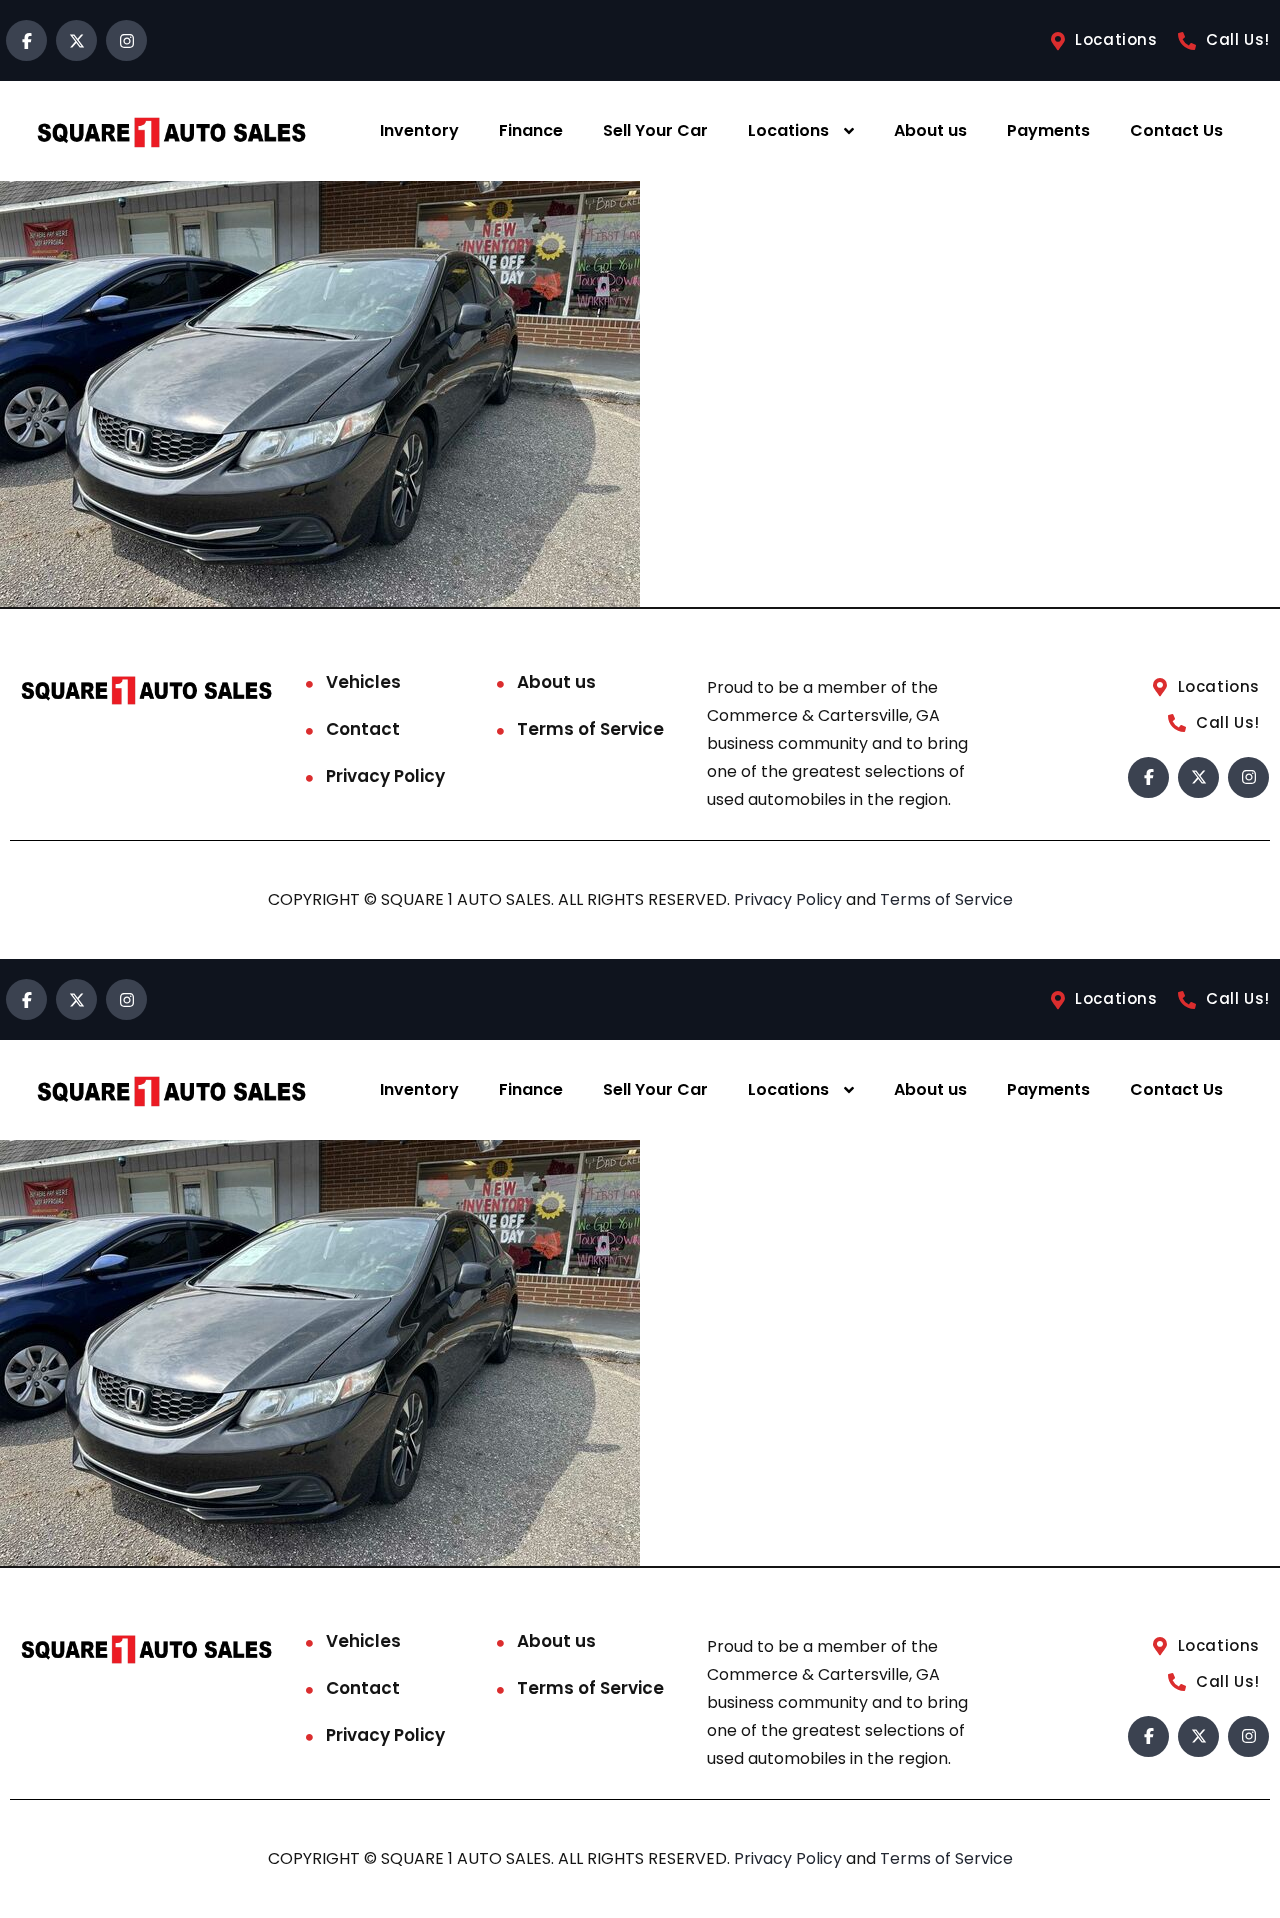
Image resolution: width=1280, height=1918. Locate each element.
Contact (363, 729)
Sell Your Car (655, 130)
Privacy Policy (385, 776)
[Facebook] (26, 40)
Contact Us (1176, 130)
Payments (1048, 130)
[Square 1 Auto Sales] (171, 131)
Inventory (419, 130)
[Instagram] (126, 40)
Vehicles (363, 682)
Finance (531, 130)
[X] (76, 40)
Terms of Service (590, 729)
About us (930, 130)
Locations (788, 130)
